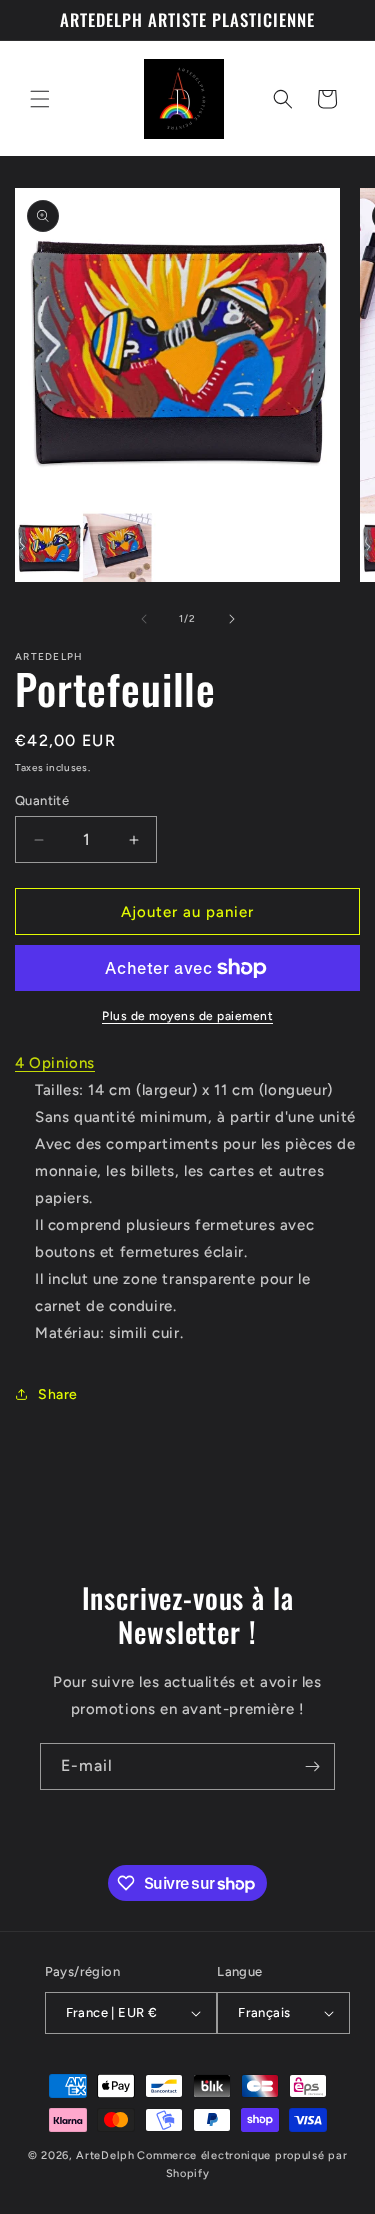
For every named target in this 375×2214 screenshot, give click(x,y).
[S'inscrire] (312, 1766)
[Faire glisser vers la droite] (232, 619)
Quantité (42, 800)
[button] (40, 99)
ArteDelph (105, 2155)
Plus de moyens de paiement (187, 1016)
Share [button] (58, 1394)
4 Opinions (55, 1063)
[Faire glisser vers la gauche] (144, 619)
